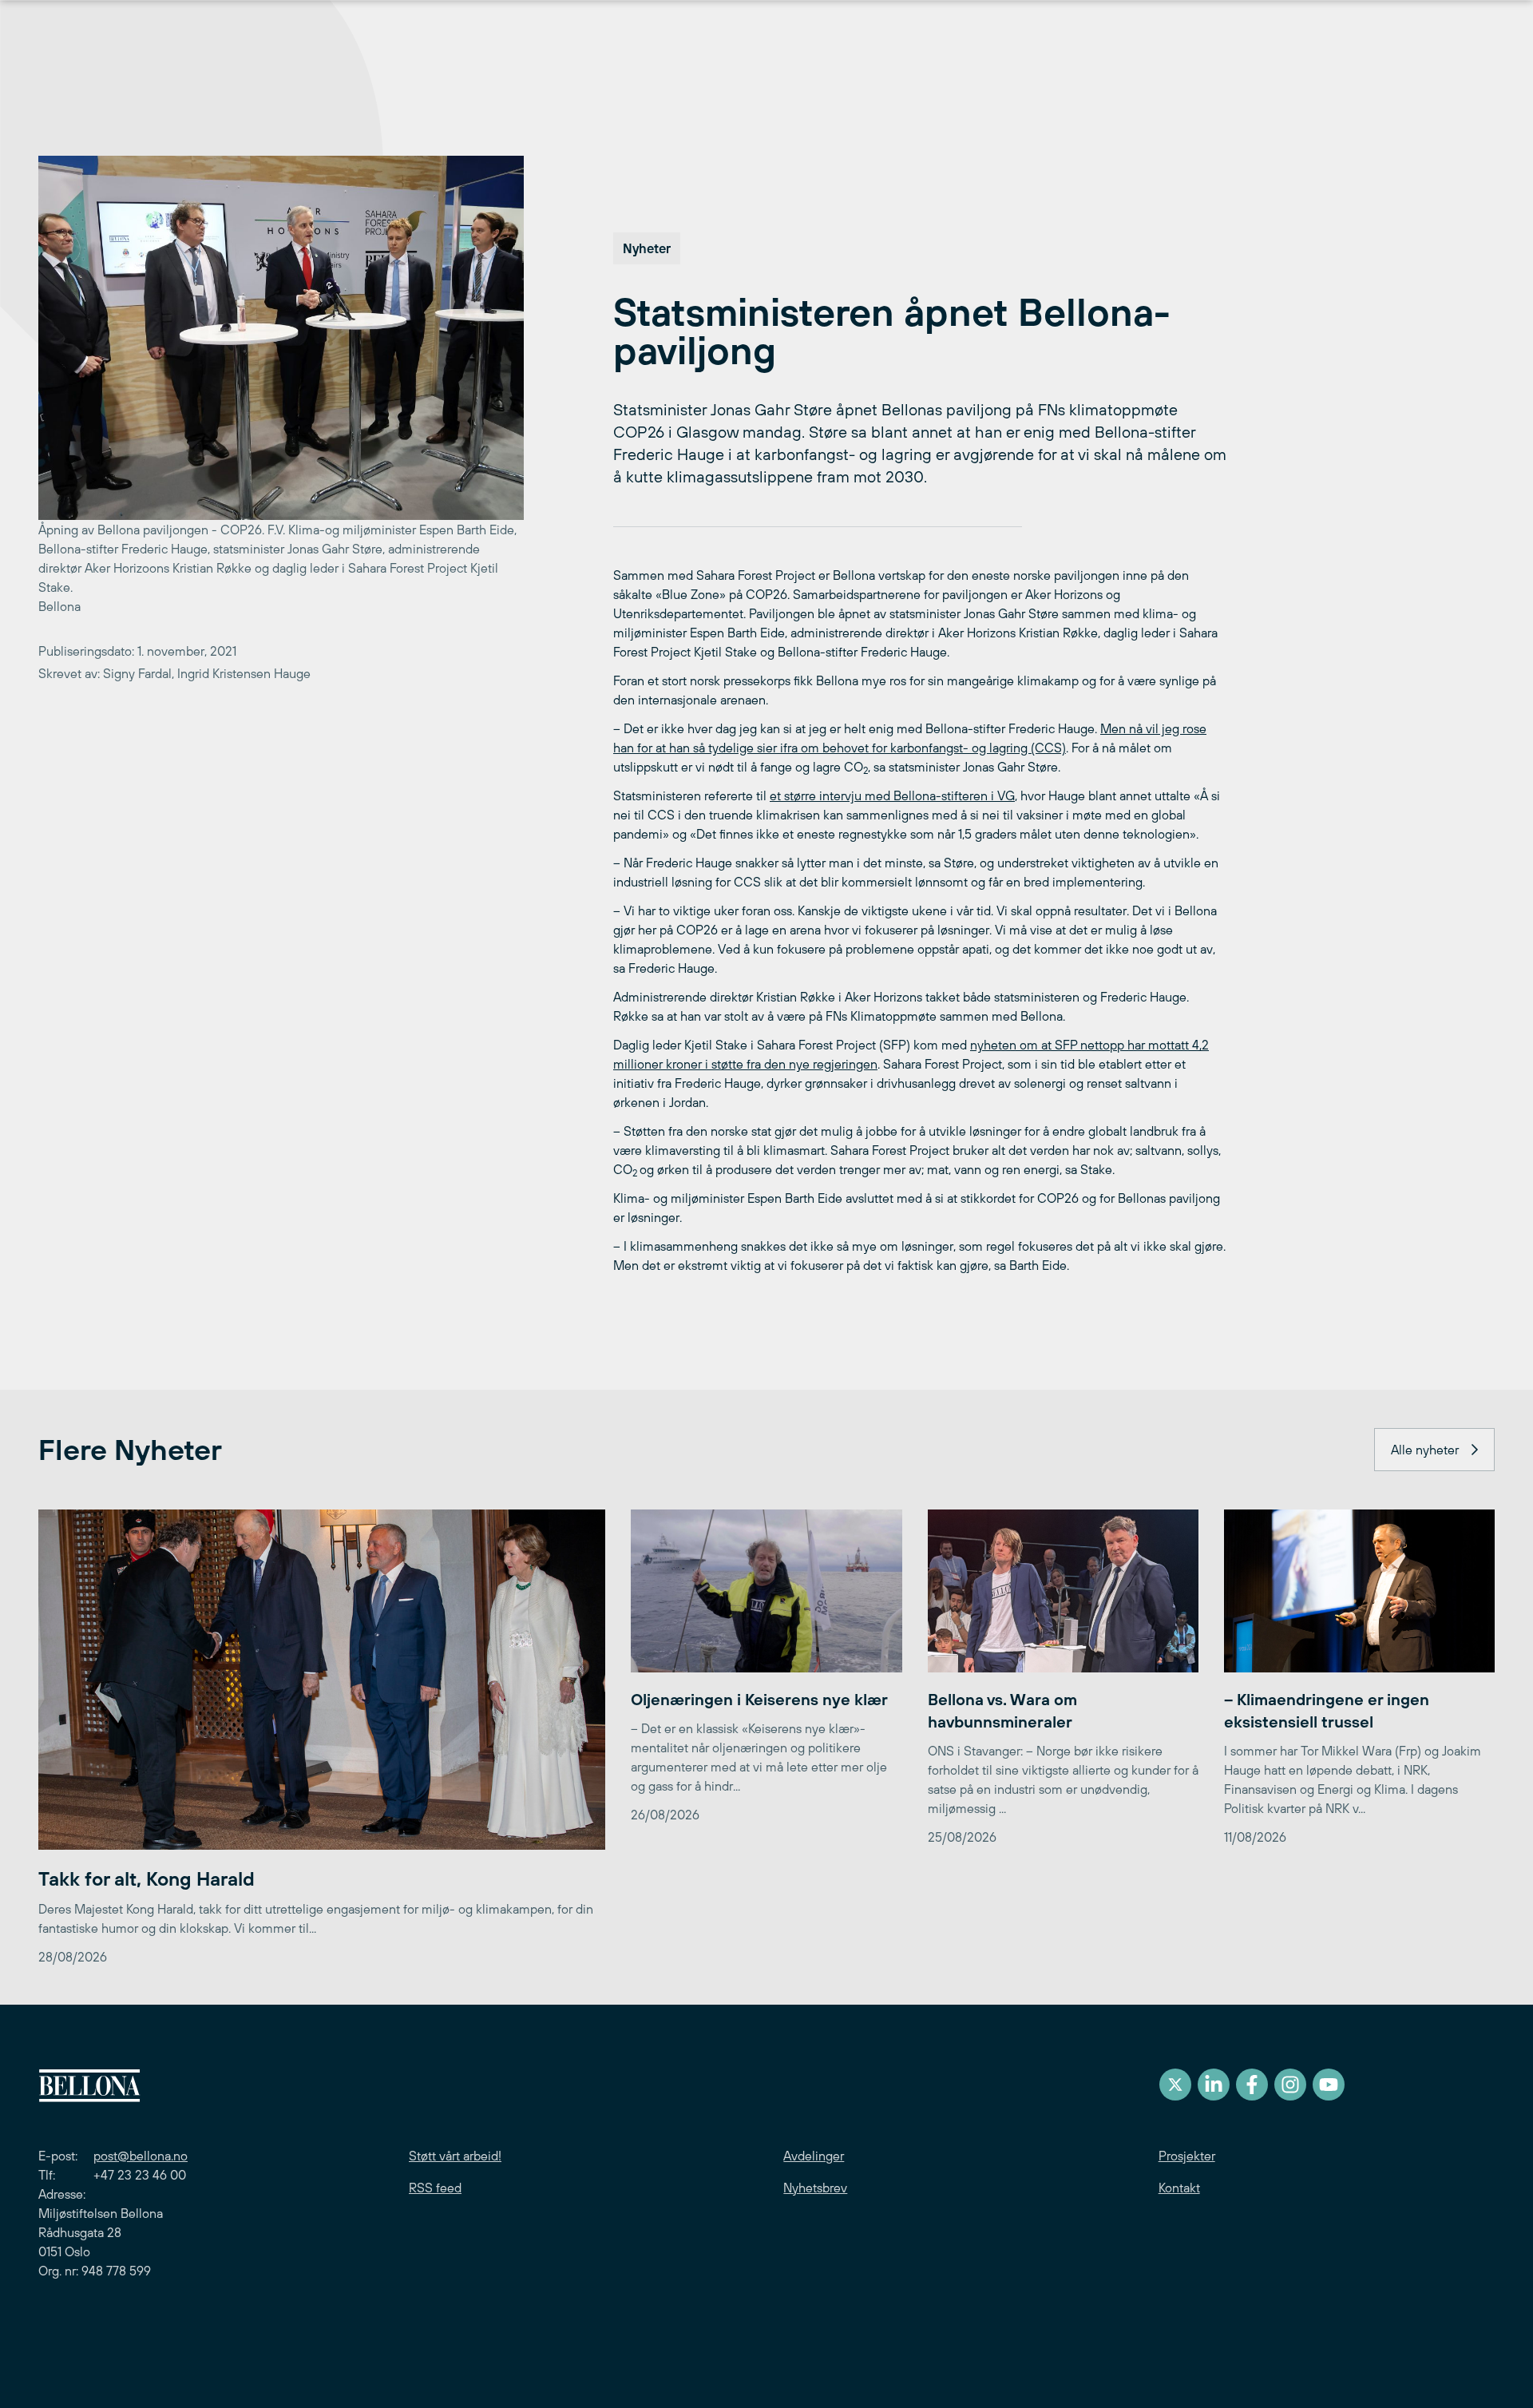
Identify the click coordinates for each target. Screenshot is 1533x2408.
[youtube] (1329, 2085)
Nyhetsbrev (815, 2188)
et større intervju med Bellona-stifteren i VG (892, 795)
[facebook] (1252, 2085)
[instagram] (1290, 2085)
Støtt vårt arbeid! (455, 2156)
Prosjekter (1187, 2156)
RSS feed (435, 2188)
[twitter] (1175, 2085)
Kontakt (1179, 2188)
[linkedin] (1214, 2085)
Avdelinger (814, 2156)
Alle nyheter (1425, 1450)
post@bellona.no (141, 2156)
